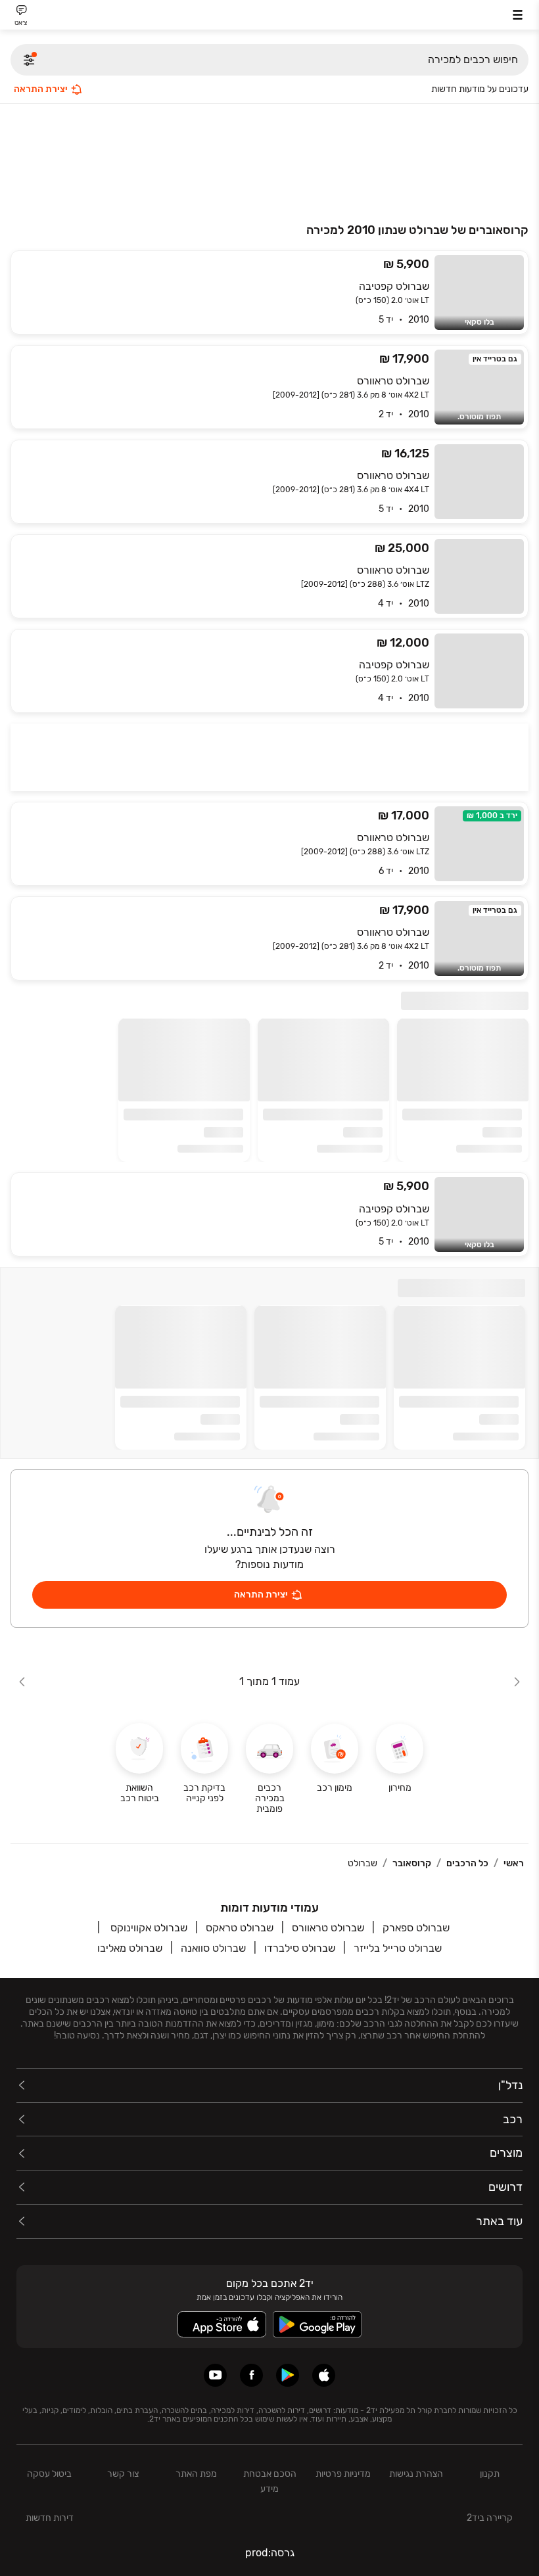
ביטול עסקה (49, 2474)
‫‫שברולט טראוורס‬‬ (328, 1928)
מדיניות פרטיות (343, 2474)
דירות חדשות (50, 2518)
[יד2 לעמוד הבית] (269, 17)
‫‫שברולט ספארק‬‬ (416, 1928)
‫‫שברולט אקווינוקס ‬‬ (148, 1928)
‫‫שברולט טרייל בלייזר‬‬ (398, 1948)
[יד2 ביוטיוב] (215, 2375)
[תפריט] (518, 15)
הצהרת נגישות (416, 2474)
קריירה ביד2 (490, 2518)
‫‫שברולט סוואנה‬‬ (213, 1948)
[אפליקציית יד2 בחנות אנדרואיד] (288, 2375)
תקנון (490, 2474)
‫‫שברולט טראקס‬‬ (240, 1928)
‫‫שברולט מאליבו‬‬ (130, 1948)
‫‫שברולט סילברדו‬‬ (300, 1948)
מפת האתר (196, 2474)
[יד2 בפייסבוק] (251, 2375)
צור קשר (123, 2474)
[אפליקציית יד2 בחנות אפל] (324, 2375)
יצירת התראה (41, 89)
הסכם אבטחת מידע (270, 2481)
